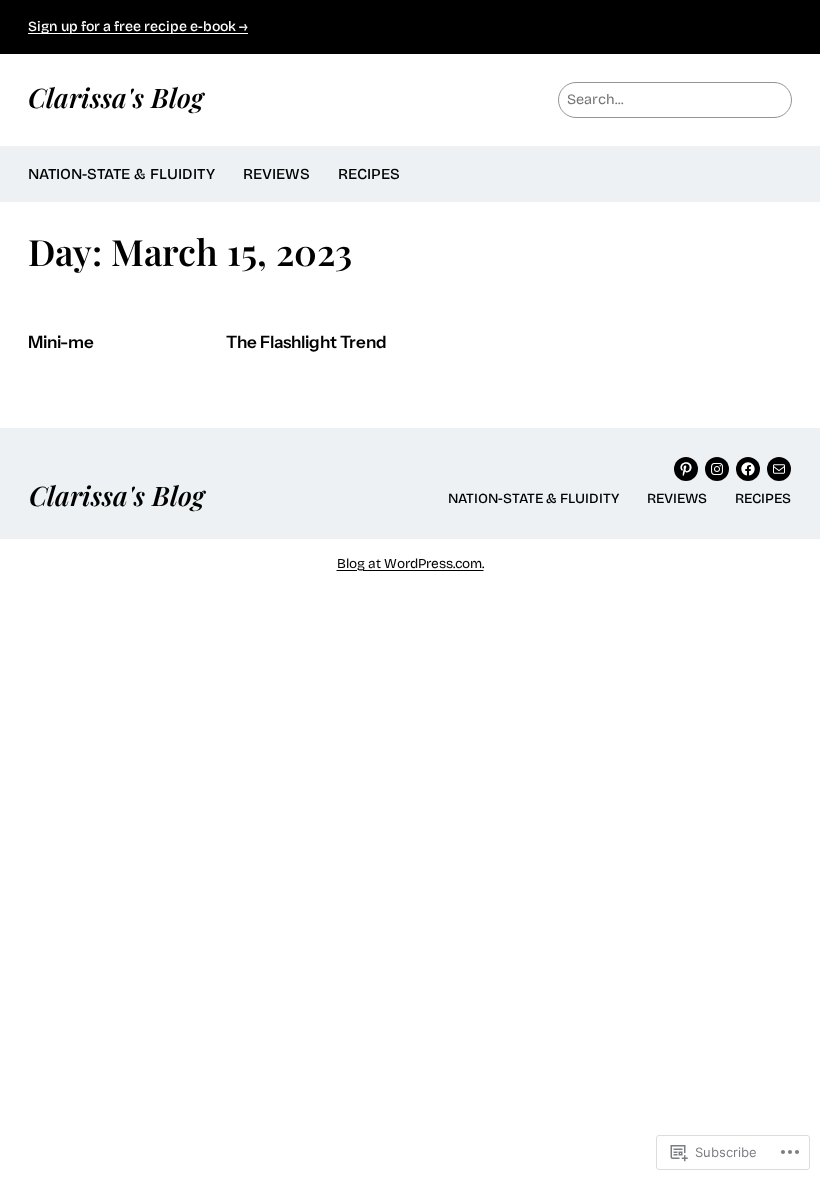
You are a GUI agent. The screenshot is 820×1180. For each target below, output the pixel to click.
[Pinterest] (686, 469)
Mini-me (61, 342)
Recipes (369, 174)
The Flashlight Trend (306, 342)
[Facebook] (748, 469)
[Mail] (779, 469)
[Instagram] (717, 469)
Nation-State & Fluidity (121, 174)
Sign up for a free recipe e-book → (138, 26)
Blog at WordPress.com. (410, 563)
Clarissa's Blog (115, 97)
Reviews (276, 174)
